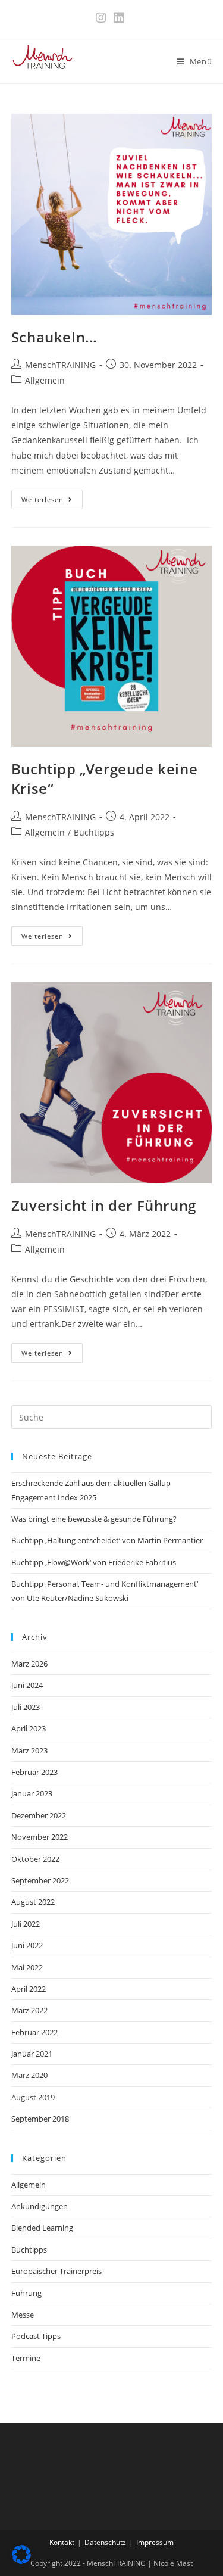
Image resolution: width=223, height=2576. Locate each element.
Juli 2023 (26, 1707)
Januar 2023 (32, 1793)
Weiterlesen (52, 499)
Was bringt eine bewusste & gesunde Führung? (94, 1519)
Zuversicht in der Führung (104, 1205)
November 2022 (40, 1837)
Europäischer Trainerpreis (56, 2271)
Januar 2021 (32, 2054)
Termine (26, 2358)
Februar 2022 (34, 2032)
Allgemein (45, 380)
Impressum (155, 2542)
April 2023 (29, 1728)
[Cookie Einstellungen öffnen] (21, 2561)
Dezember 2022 (39, 1815)
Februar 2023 (34, 1772)
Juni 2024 (27, 1685)
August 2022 (33, 1902)
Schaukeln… (54, 337)
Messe (23, 2315)
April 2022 (29, 1989)
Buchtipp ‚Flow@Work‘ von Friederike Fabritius (94, 1562)
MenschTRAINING (60, 365)
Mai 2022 (27, 1967)
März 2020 (29, 2075)
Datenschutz (105, 2542)
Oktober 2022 (35, 1859)
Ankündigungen (40, 2206)
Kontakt (62, 2542)
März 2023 (29, 1750)
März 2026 (29, 1664)
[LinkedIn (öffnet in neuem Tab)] (119, 18)
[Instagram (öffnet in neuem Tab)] (103, 18)
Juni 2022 (27, 1945)
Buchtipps (94, 832)
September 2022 (40, 1880)
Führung (26, 2293)
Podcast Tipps (36, 2336)
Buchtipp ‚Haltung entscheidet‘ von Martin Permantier (107, 1540)
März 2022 (29, 2010)
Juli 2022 (26, 1924)
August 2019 (33, 2097)
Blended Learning (42, 2228)
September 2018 (40, 2119)
